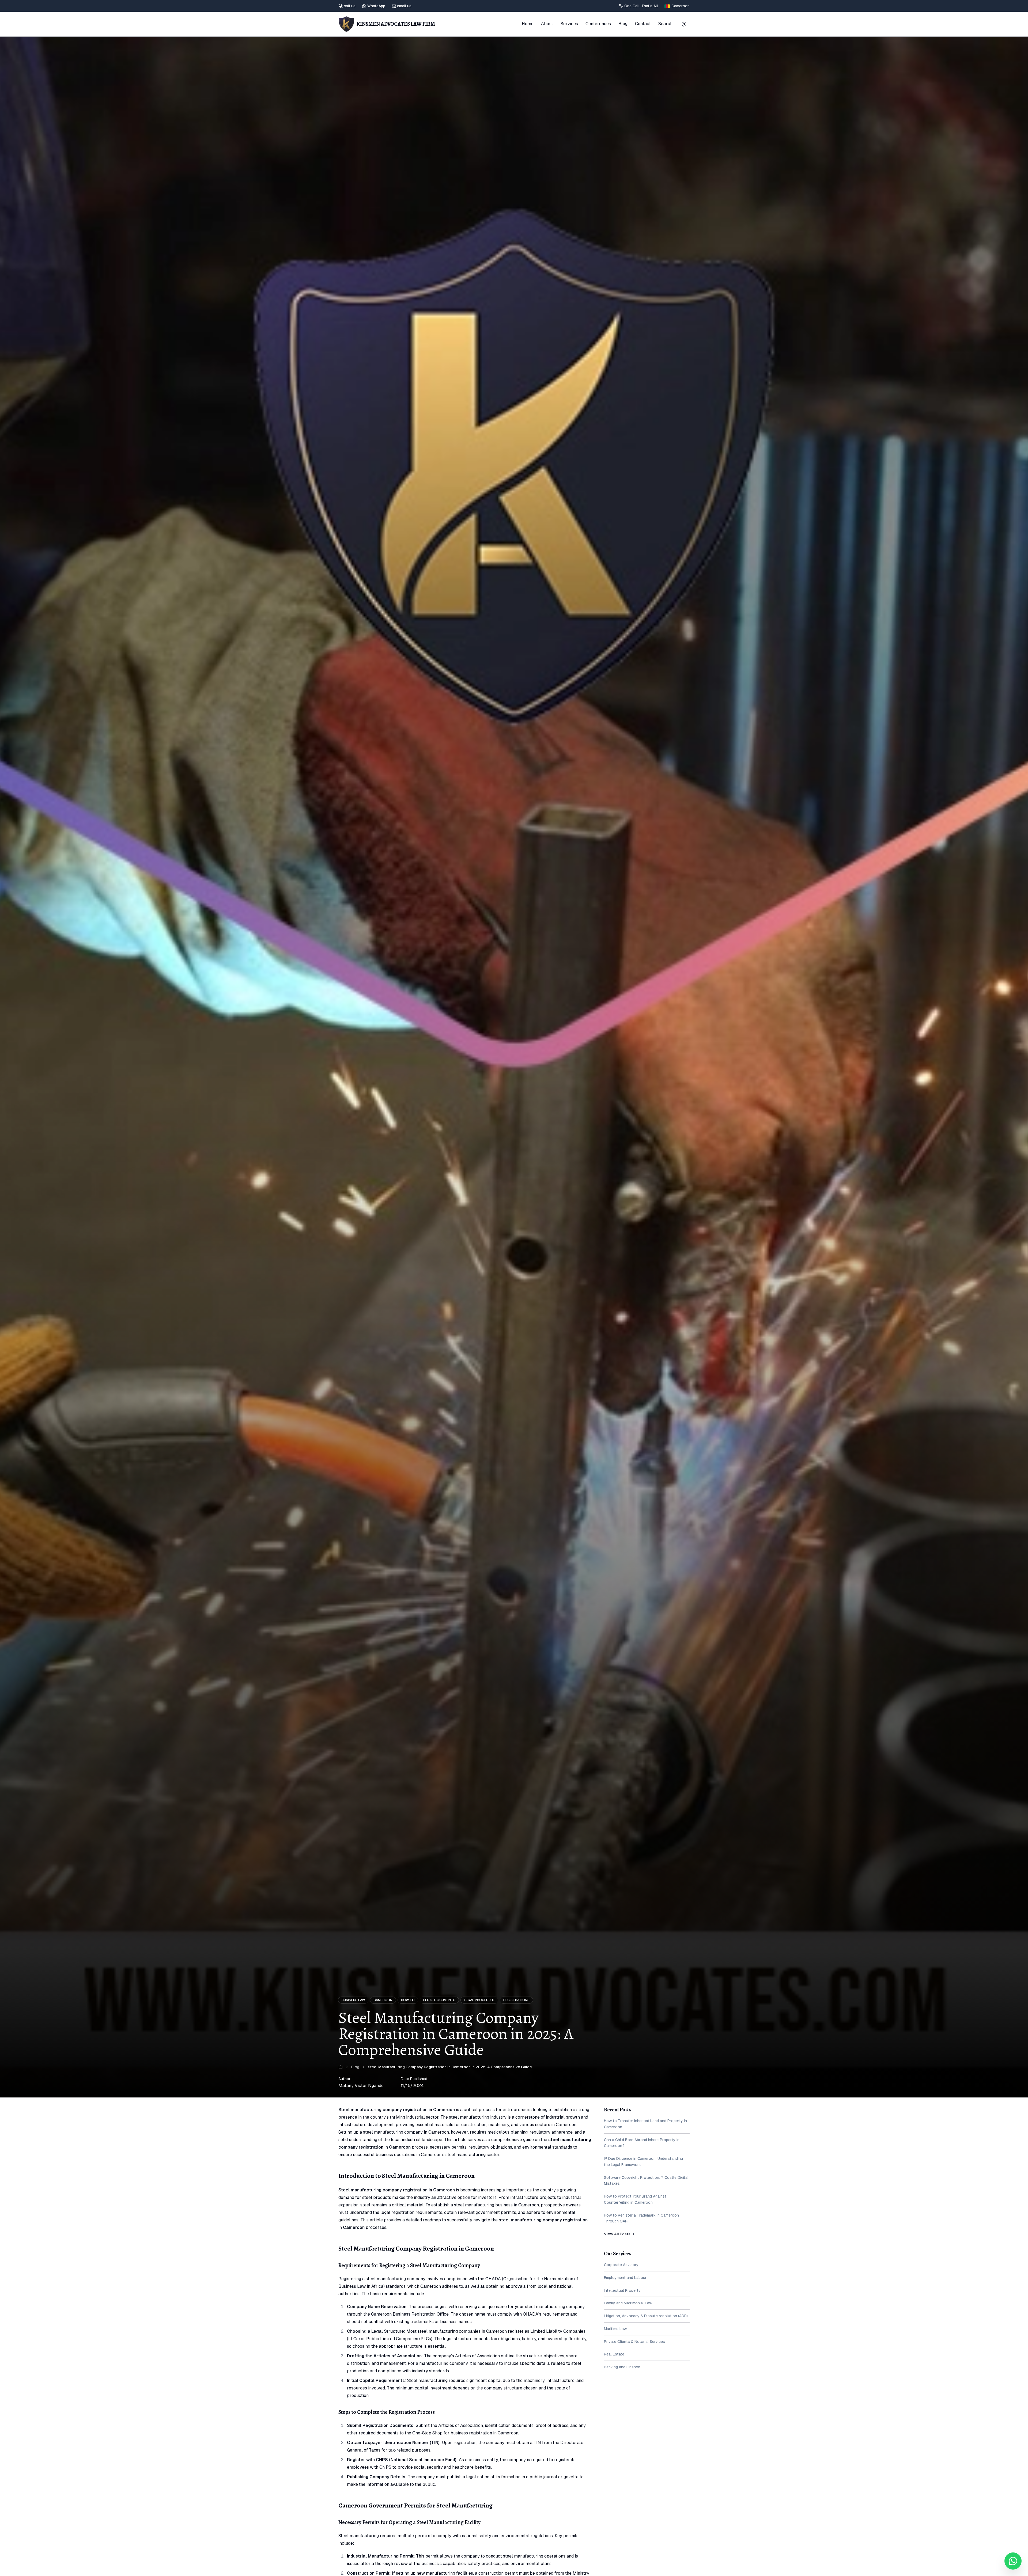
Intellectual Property (622, 2290)
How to (408, 2000)
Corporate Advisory (621, 2265)
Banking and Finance (622, 2367)
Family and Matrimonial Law (628, 2303)
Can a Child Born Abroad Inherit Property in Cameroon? (642, 2143)
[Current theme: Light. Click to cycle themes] (684, 24)
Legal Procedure (479, 2000)
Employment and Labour (625, 2278)
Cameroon (383, 2000)
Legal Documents (439, 2000)
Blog (623, 24)
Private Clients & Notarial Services (634, 2342)
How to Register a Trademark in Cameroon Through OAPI (641, 2218)
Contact (643, 24)
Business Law (353, 2000)
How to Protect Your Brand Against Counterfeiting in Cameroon (635, 2199)
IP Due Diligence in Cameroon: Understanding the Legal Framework (643, 2162)
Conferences (598, 24)
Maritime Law (615, 2329)
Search (665, 24)
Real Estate (614, 2354)
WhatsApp (376, 6)
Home (528, 24)
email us (404, 6)
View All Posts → (619, 2234)
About (547, 24)
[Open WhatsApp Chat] (1013, 2561)
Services (569, 24)
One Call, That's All (641, 6)
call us (350, 6)
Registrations (516, 2000)
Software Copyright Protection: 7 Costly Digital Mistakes (646, 2181)
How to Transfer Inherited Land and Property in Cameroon (645, 2124)
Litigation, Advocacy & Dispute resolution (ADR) (646, 2316)
